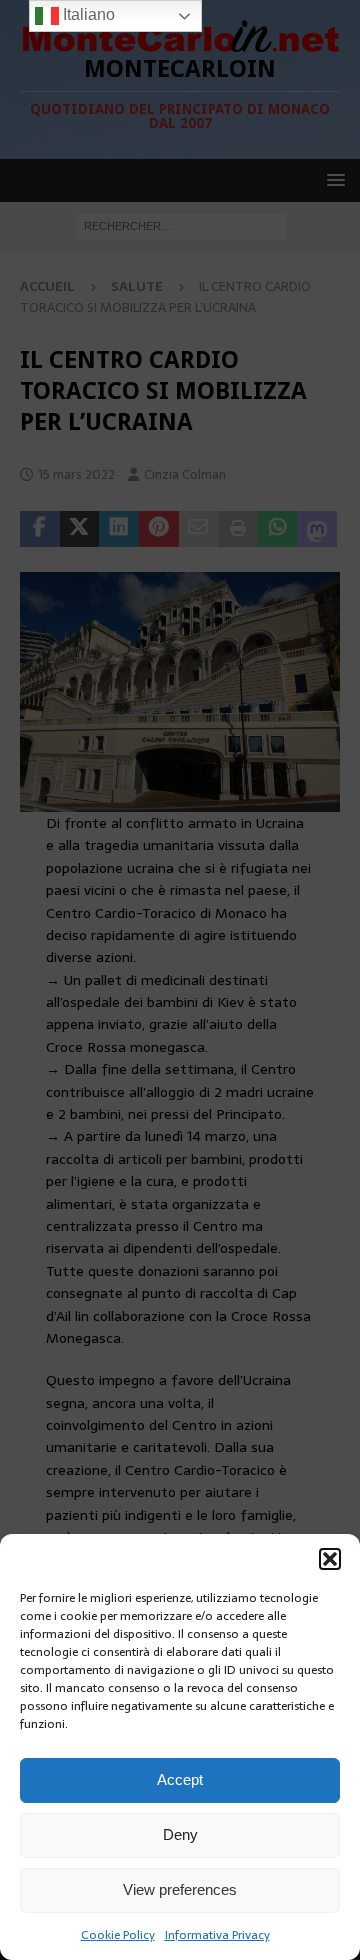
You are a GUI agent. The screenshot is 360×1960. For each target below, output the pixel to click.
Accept (180, 1779)
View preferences (180, 1889)
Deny (180, 1834)
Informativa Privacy (217, 1935)
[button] (330, 1559)
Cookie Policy (118, 1935)
